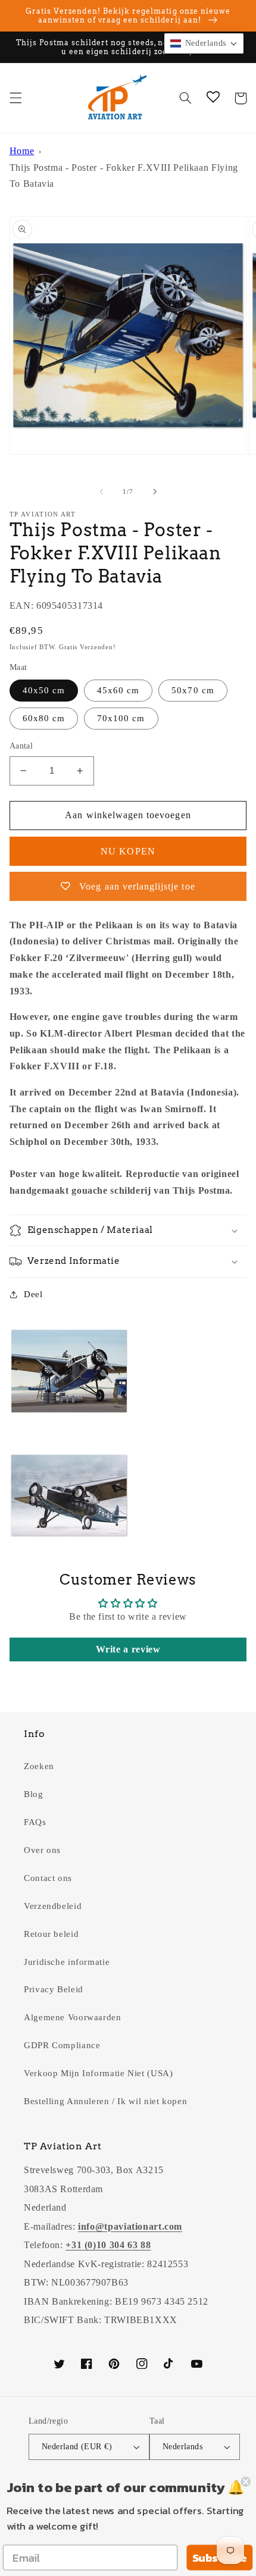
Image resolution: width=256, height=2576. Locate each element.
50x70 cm (193, 690)
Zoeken (39, 1766)
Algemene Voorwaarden (73, 2017)
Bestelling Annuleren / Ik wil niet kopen (105, 2101)
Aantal (21, 746)
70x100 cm (121, 718)
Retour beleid (51, 1934)
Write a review (128, 1649)
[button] (15, 98)
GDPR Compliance (62, 2045)
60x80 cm (44, 718)
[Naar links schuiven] (101, 492)
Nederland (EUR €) (77, 2447)
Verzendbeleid (53, 1906)
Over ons (42, 1850)
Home (22, 151)
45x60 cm (118, 690)
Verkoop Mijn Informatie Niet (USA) (98, 2073)
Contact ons (48, 1878)
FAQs (35, 1822)
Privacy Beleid (54, 1989)
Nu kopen (128, 851)
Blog (34, 1794)
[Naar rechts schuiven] (155, 492)
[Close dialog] (246, 2482)
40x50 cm (44, 690)
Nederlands (182, 2447)
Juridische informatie (67, 1962)
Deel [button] (33, 1294)
